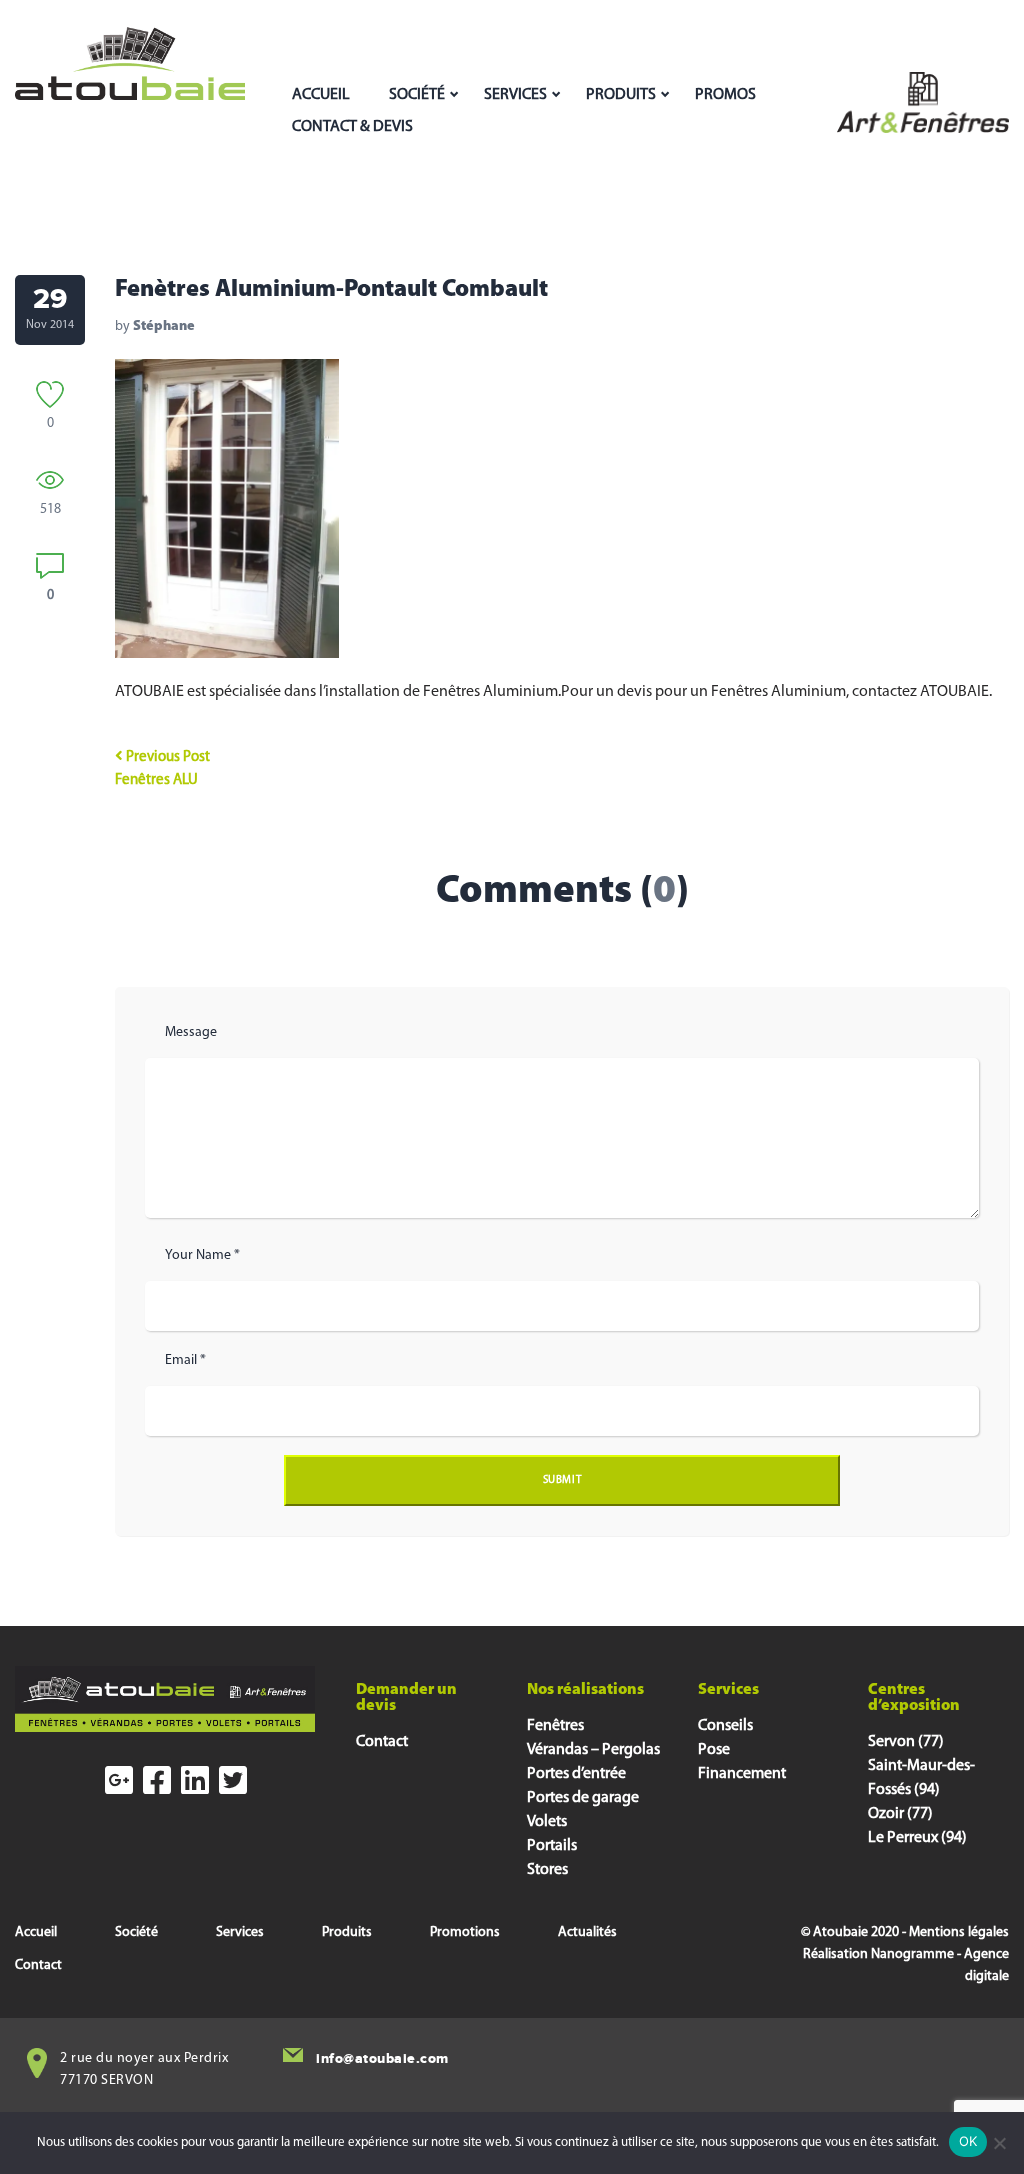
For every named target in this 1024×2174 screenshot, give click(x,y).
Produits (621, 95)
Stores (547, 1870)
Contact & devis (352, 127)
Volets (547, 1822)
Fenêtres (555, 1726)
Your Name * (202, 1255)
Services (515, 95)
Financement (742, 1774)
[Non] (999, 2143)
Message (191, 1032)
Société (417, 95)
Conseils (725, 1726)
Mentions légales (959, 1932)
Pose (714, 1750)
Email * (185, 1360)
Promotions (465, 1932)
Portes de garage (583, 1798)
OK (968, 2141)
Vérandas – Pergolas (593, 1750)
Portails (552, 1846)
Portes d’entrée (576, 1774)
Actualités (587, 1932)
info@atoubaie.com (382, 2058)
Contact (382, 1742)
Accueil (321, 95)
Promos (725, 95)
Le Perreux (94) (917, 1838)
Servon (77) (906, 1742)
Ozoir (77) (900, 1814)
